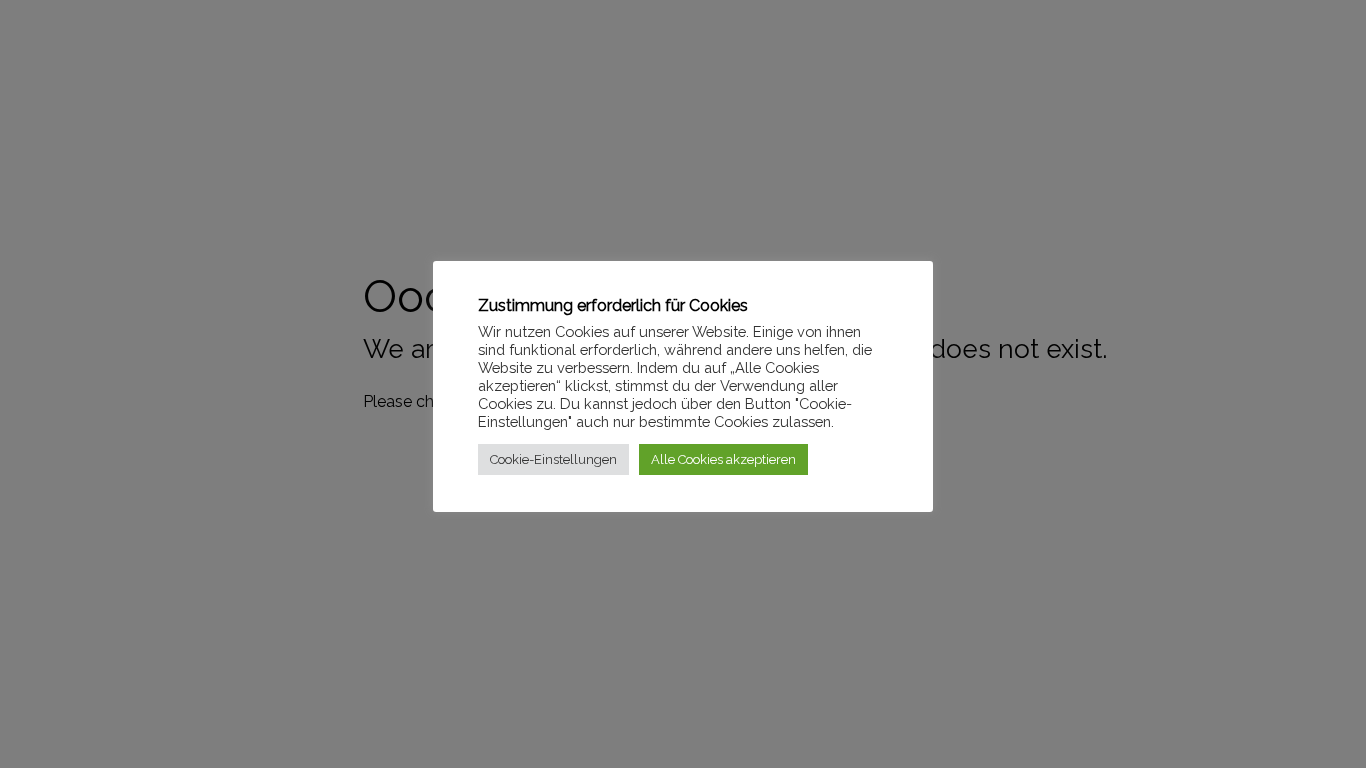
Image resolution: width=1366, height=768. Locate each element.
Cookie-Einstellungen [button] (553, 459)
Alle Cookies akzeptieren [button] (723, 459)
